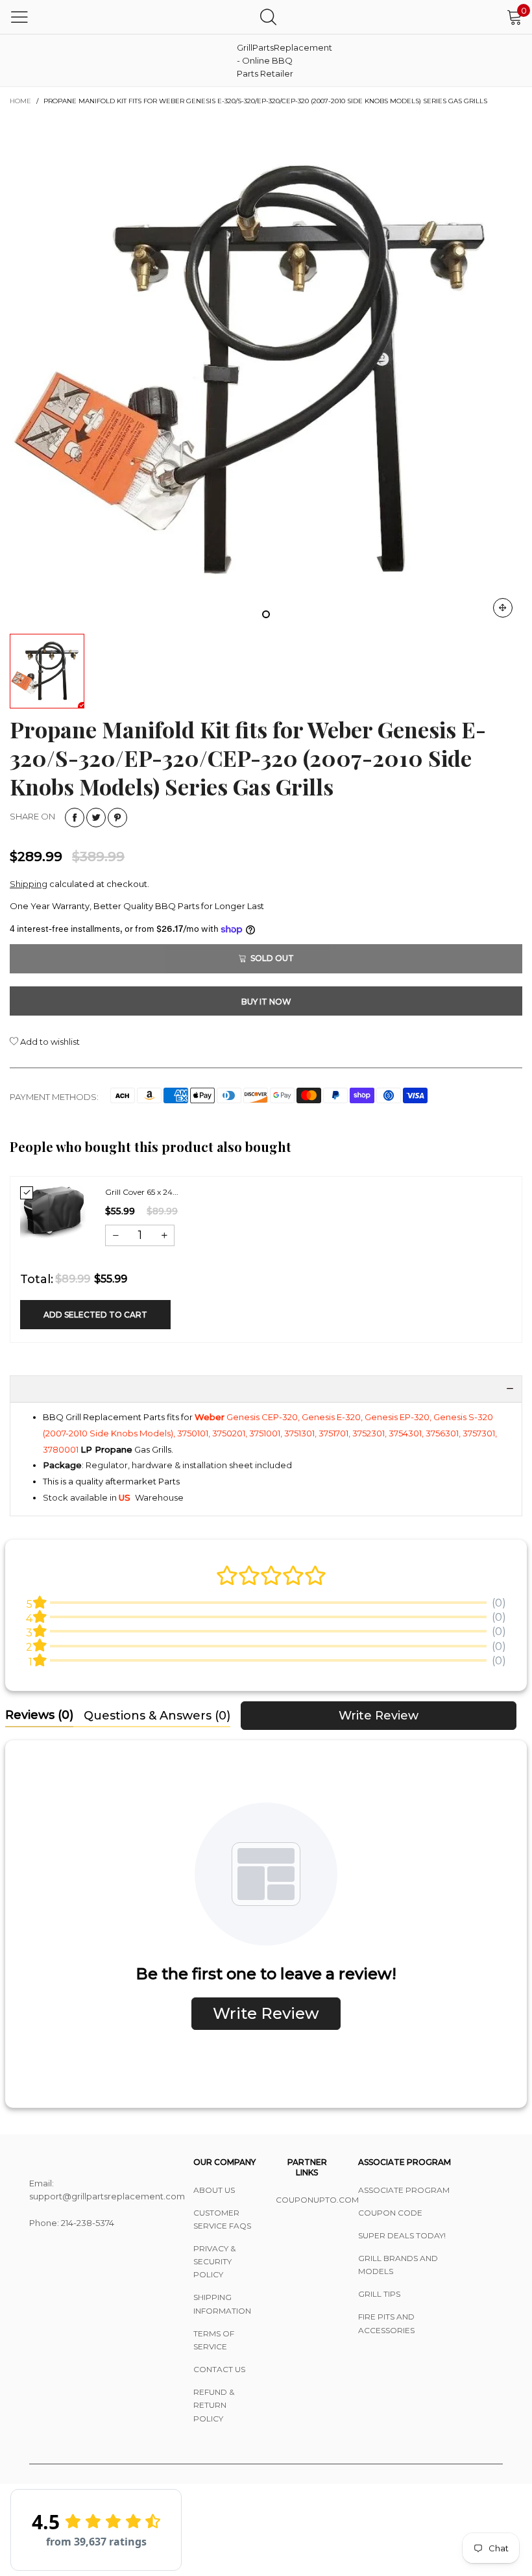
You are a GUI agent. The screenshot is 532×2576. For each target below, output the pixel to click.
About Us (214, 2190)
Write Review (379, 1716)
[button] (115, 1235)
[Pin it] (117, 818)
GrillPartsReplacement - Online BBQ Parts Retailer (269, 60)
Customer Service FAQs (222, 2219)
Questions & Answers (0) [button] (157, 1716)
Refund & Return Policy (214, 2405)
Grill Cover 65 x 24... (142, 1192)
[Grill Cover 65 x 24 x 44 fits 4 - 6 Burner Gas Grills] (53, 1213)
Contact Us (219, 2369)
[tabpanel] (266, 371)
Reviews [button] (39, 1715)
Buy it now (266, 1002)
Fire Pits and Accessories (386, 2323)
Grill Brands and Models (398, 2265)
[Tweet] (96, 818)
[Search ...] (268, 17)
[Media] (503, 608)
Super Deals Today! (402, 2235)
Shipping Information (222, 2304)
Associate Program (404, 2190)
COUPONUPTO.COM (307, 2200)
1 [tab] (266, 614)
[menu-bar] (19, 17)
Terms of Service (214, 2340)
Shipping (29, 884)
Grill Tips (379, 2294)
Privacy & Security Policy (214, 2261)
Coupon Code (390, 2213)
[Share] (75, 818)
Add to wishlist (49, 1042)
